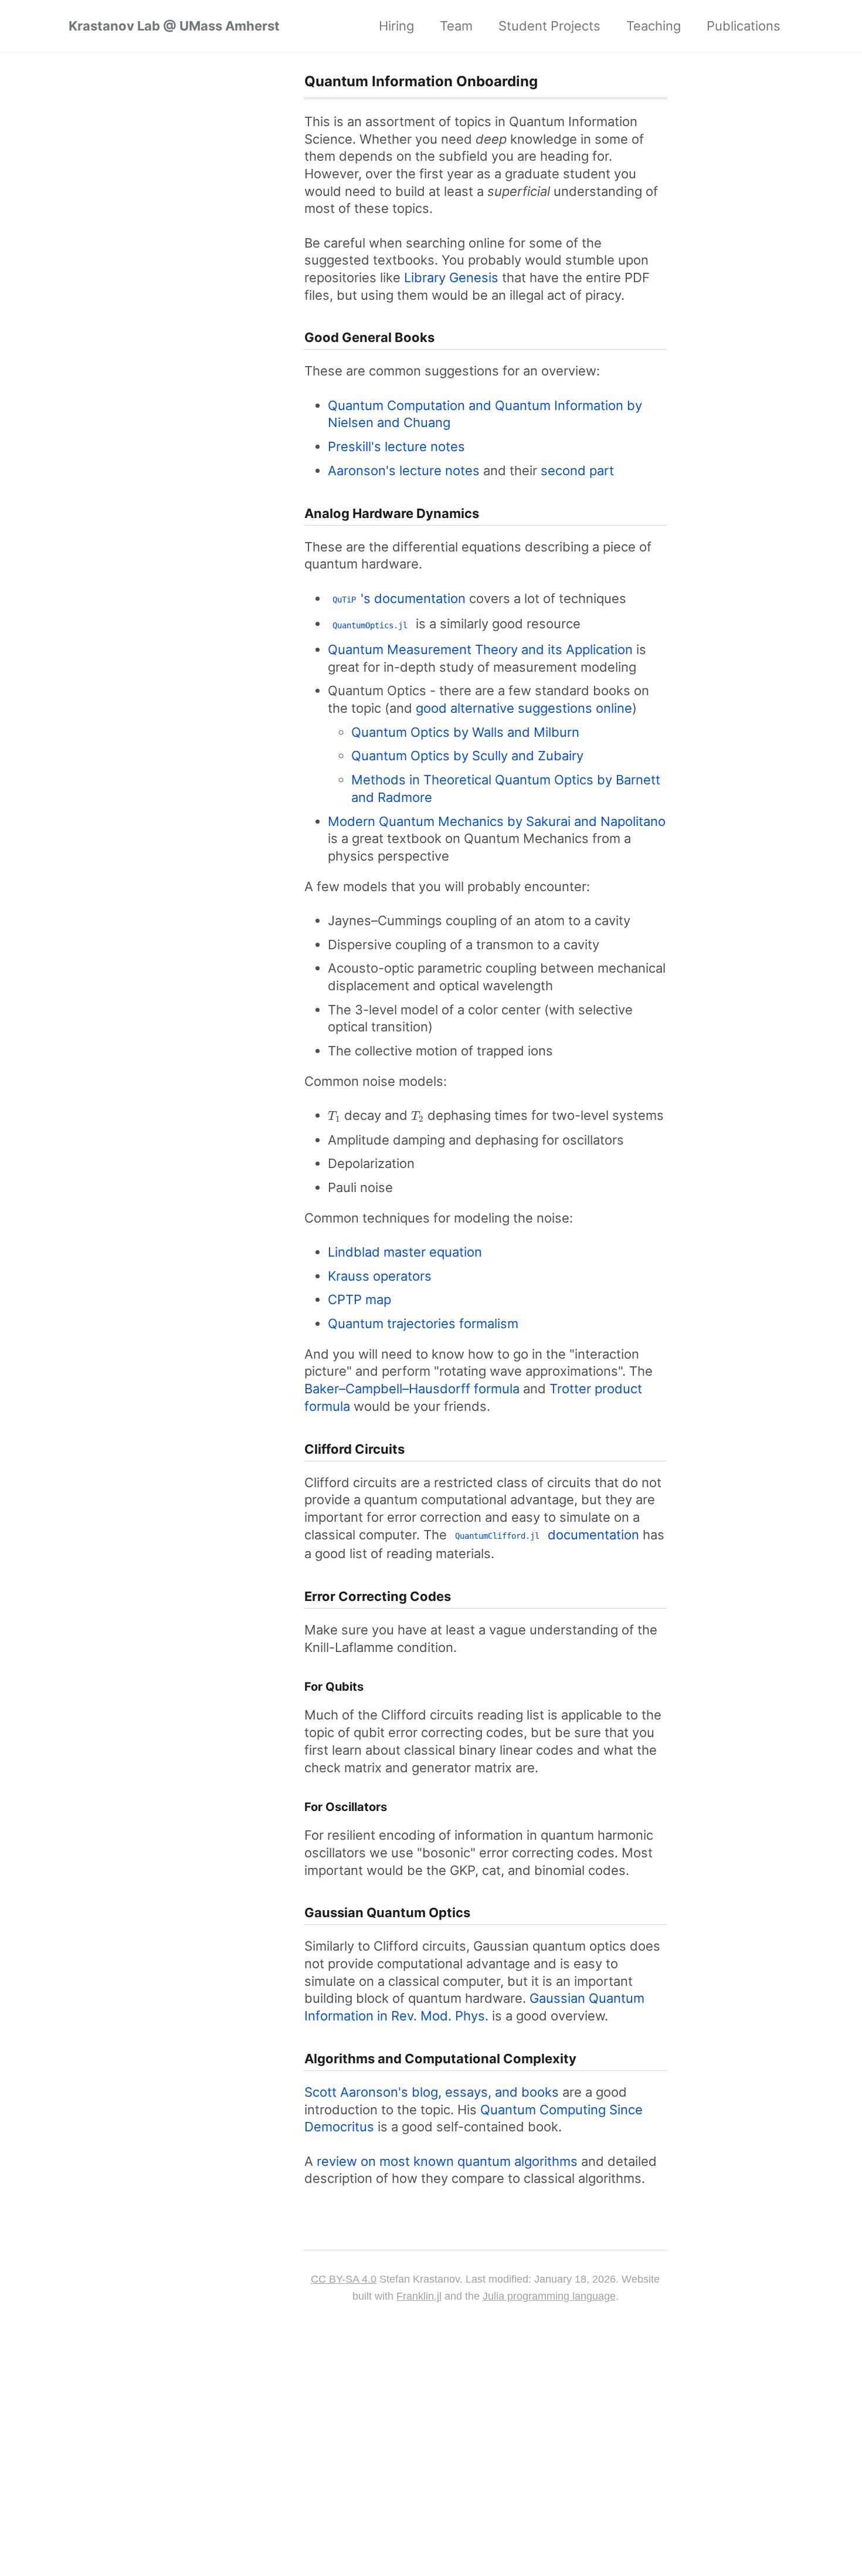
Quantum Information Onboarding (421, 81)
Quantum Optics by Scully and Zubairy (467, 756)
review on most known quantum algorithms (447, 2161)
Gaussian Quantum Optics (387, 1912)
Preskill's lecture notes (396, 446)
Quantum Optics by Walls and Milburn (465, 732)
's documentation (399, 598)
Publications (744, 26)
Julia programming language (549, 2296)
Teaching (654, 26)
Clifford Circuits (354, 1449)
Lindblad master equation (405, 1252)
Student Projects (549, 26)
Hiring (396, 26)
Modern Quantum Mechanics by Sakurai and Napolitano (497, 821)
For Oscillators (346, 1807)
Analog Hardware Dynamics (392, 513)
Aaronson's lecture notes (404, 470)
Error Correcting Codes (378, 1596)
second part (577, 470)
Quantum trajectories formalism (423, 1323)
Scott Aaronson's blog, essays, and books (432, 2092)
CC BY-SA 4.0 (344, 2279)
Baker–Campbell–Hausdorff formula (412, 1389)
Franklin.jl (419, 2296)
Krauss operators (380, 1276)
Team (456, 26)
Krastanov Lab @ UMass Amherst (174, 26)
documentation (547, 1535)
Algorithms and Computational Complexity (440, 2059)
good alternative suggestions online (524, 708)
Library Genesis (451, 277)
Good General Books (369, 337)
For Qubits (334, 1687)
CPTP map (359, 1299)
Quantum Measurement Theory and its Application (480, 649)
